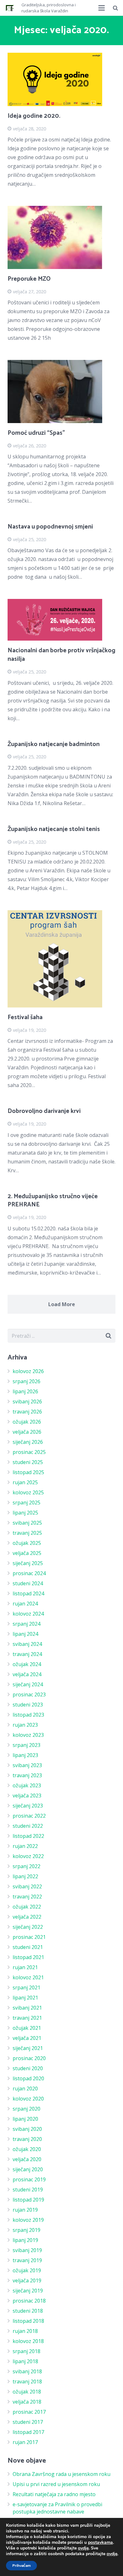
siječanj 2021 (28, 2048)
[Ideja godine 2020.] (61, 79)
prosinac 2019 (29, 2179)
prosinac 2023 (29, 1694)
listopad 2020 (28, 2078)
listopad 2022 (28, 1836)
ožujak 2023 (27, 1785)
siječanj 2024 (28, 1684)
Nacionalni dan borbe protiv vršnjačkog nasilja (61, 655)
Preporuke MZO (29, 279)
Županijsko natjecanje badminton (54, 744)
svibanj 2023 (27, 1765)
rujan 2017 (25, 2442)
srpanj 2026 (26, 1381)
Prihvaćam (21, 2566)
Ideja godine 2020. (34, 116)
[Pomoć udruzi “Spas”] (61, 391)
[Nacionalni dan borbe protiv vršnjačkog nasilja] (61, 620)
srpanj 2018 (26, 2351)
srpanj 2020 (26, 2109)
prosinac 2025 (29, 1452)
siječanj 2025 (28, 1563)
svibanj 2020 (27, 2129)
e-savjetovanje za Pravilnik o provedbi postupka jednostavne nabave (57, 2508)
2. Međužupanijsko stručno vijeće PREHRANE (53, 1201)
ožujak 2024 (27, 1664)
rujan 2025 (25, 1482)
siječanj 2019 (28, 2291)
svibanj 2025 (27, 1523)
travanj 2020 (27, 2139)
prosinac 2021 (29, 1937)
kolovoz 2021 (28, 1977)
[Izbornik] (102, 8)
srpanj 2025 (26, 1503)
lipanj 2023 (25, 1755)
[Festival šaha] (61, 959)
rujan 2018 (25, 2331)
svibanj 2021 (27, 2008)
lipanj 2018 (25, 2361)
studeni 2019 (28, 2190)
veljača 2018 (27, 2402)
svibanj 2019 (27, 2250)
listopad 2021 (28, 1957)
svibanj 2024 (27, 1644)
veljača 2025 (27, 1553)
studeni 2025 (28, 1462)
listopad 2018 (28, 2321)
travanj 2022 (27, 1897)
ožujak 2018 (27, 2392)
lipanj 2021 (25, 1998)
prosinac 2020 (29, 2058)
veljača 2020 (27, 2159)
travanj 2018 (27, 2382)
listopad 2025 (28, 1472)
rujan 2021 (25, 1967)
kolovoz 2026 (28, 1371)
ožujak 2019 (27, 2270)
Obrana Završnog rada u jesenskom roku (61, 2474)
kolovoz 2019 (28, 2220)
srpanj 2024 (26, 1624)
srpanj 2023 (26, 1745)
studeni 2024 (28, 1583)
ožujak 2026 (27, 1422)
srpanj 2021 (26, 1987)
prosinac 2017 (29, 2412)
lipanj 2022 (25, 1876)
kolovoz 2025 (28, 1492)
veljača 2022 (27, 1917)
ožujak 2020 (27, 2149)
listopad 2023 (28, 1715)
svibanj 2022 (27, 1886)
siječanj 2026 (28, 1442)
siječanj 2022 (28, 1927)
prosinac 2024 (29, 1573)
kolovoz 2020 (28, 2099)
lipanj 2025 (25, 1513)
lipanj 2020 (25, 2119)
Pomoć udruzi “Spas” (36, 433)
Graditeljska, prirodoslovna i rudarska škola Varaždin (49, 8)
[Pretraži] (115, 8)
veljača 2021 (27, 2038)
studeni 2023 (28, 1705)
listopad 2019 (28, 2200)
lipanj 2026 (25, 1391)
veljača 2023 (27, 1796)
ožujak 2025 (27, 1543)
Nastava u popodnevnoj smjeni (50, 527)
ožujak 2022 (27, 1907)
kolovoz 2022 (28, 1856)
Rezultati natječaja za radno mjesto (54, 2494)
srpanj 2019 (26, 2230)
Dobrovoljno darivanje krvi (44, 1111)
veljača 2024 (27, 1674)
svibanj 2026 (27, 1402)
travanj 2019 (27, 2260)
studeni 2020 (28, 2068)
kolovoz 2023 (28, 1735)
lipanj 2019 (25, 2240)
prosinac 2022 (29, 1816)
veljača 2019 (27, 2280)
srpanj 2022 (26, 1866)
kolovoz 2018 (28, 2341)
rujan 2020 (25, 2089)
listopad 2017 (28, 2432)
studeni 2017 (28, 2422)
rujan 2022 (25, 1846)
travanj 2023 (27, 1775)
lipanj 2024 (25, 1634)
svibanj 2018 (27, 2371)
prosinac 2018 (29, 2301)
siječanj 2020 (28, 2169)
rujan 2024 (25, 1604)
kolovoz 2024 (28, 1614)
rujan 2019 (25, 2210)
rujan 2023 (25, 1725)
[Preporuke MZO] (61, 237)
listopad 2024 (28, 1593)
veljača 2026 (27, 1432)
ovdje (83, 2548)
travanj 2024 (27, 1654)
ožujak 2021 (27, 2028)
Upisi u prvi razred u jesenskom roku (56, 2484)
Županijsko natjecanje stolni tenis (54, 829)
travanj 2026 (27, 1412)
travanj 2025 (27, 1533)
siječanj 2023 (28, 1806)
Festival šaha (25, 1017)
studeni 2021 (28, 1947)
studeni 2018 (28, 2311)
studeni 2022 (28, 1826)
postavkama (100, 2543)
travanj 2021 (27, 2018)
